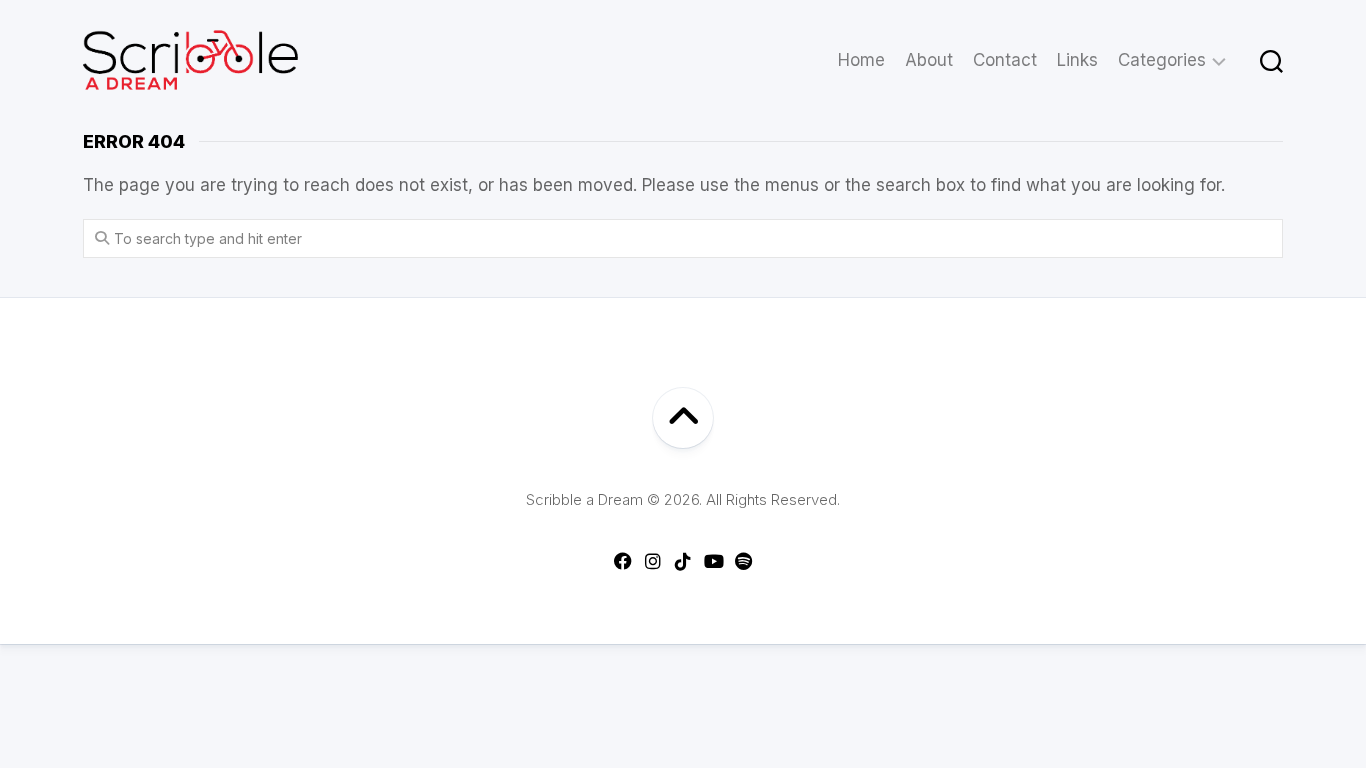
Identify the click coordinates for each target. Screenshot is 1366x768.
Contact (1005, 60)
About (929, 60)
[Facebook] (623, 561)
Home (861, 60)
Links (1077, 60)
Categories (1162, 60)
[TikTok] (683, 561)
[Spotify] (743, 561)
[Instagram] (653, 561)
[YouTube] (713, 561)
